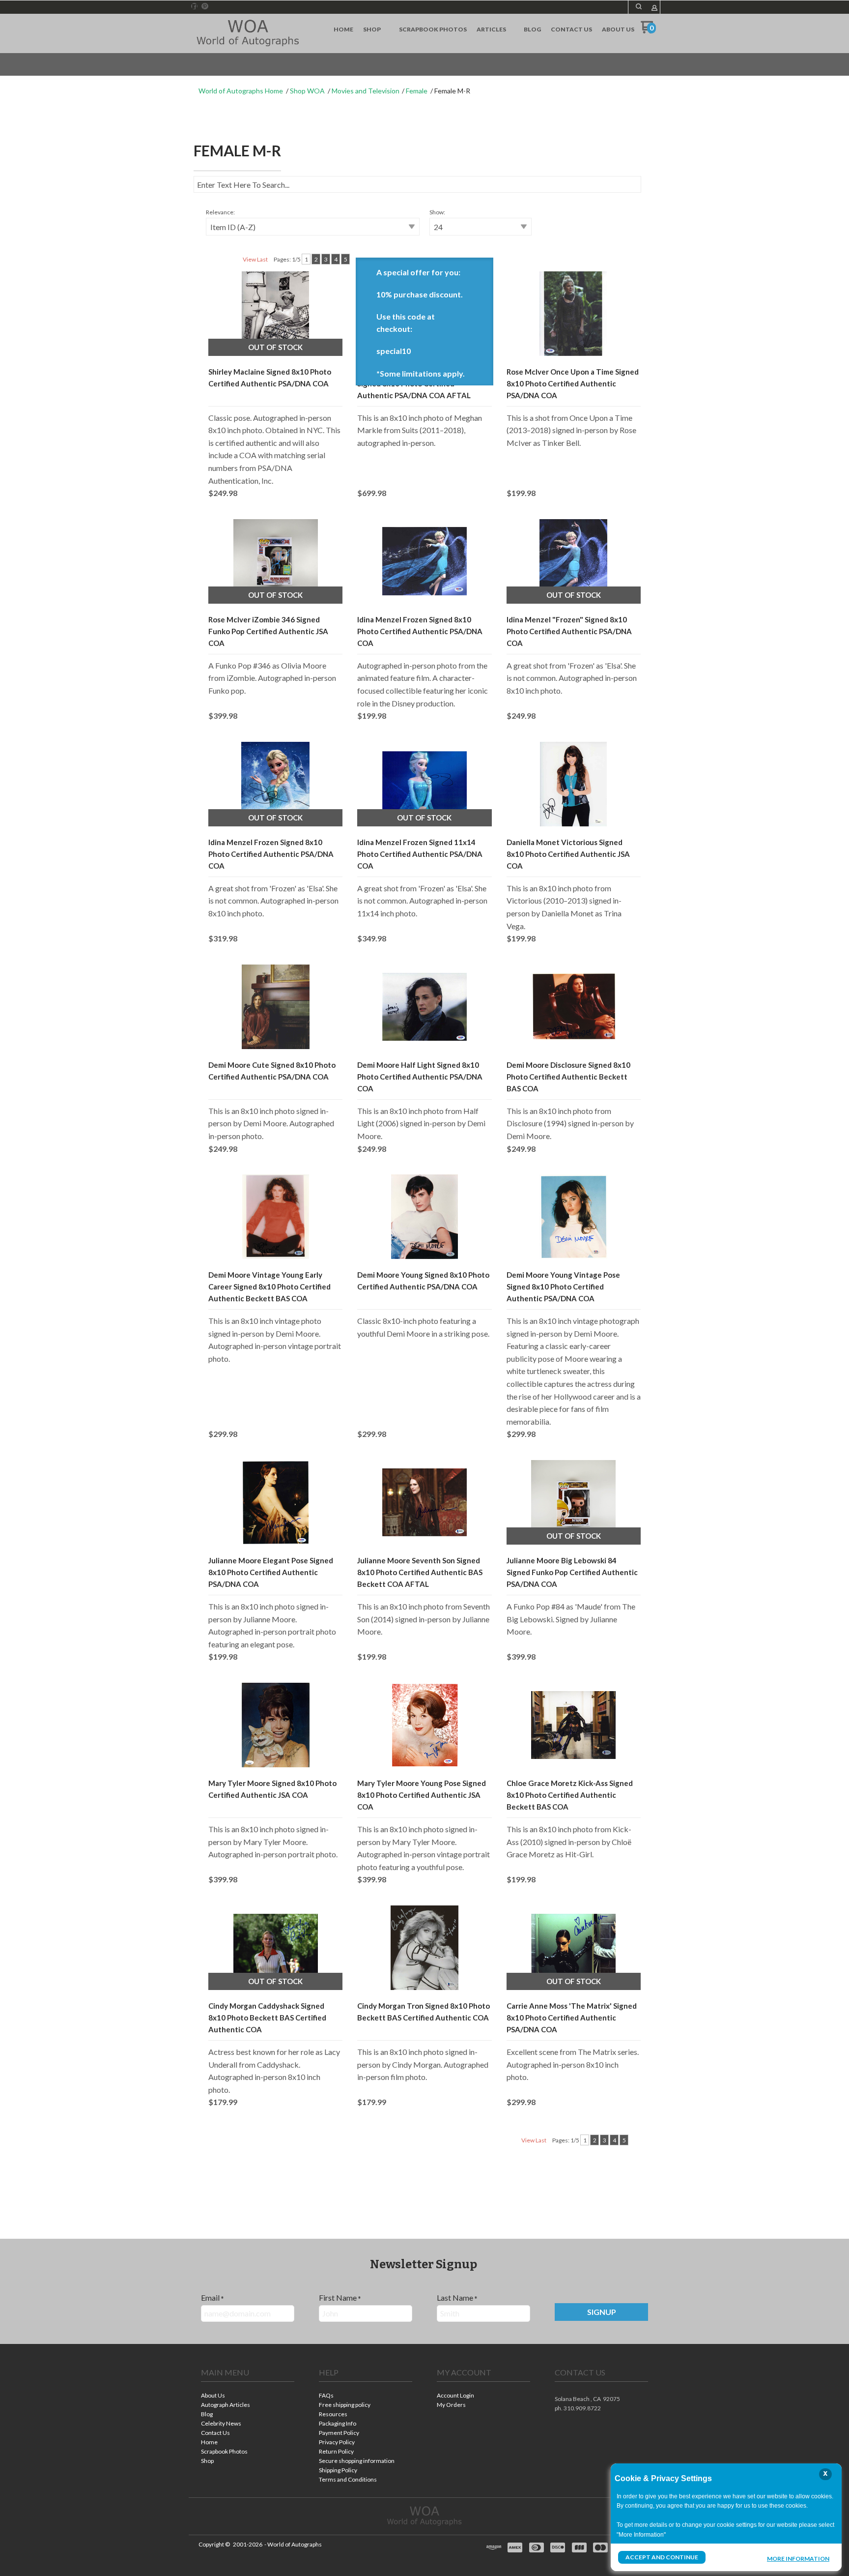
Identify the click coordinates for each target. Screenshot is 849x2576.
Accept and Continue (662, 2557)
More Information (798, 2558)
